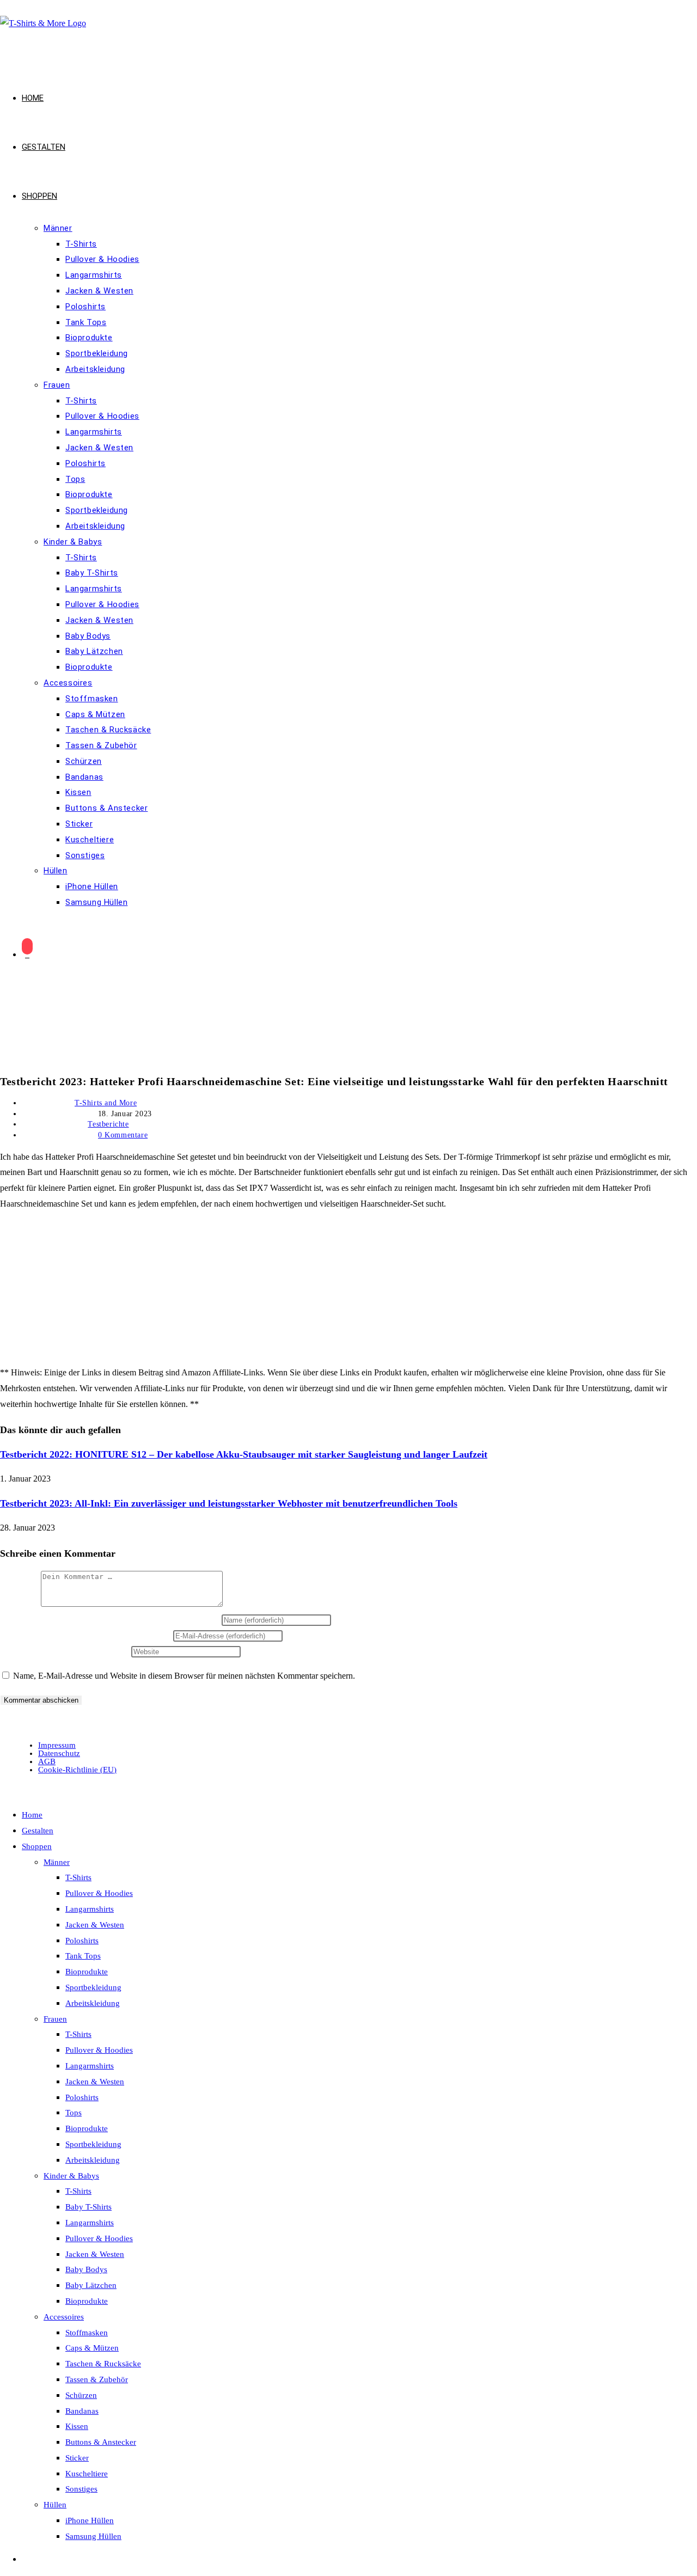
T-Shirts (78, 1877)
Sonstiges (81, 2489)
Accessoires (64, 2317)
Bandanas (82, 2411)
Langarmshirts (90, 1909)
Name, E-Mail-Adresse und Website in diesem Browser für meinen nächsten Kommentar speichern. (184, 1676)
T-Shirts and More (106, 1103)
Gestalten (38, 1831)
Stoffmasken (87, 2333)
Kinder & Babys (71, 2176)
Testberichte (108, 1124)
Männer (57, 1862)
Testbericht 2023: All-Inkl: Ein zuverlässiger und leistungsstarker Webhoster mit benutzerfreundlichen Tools (229, 1503)
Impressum (57, 1745)
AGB (47, 1761)
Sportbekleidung (93, 1987)
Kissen (77, 2426)
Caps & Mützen (92, 2348)
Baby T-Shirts (88, 2207)
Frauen (55, 2019)
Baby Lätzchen (91, 2285)
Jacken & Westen (95, 1925)
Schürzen (81, 2395)
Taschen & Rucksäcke (103, 2364)
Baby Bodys (86, 2269)
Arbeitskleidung (93, 2003)
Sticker (77, 2458)
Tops (74, 2113)
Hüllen (55, 2505)
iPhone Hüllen (90, 2520)
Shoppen (37, 1846)
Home (32, 1815)
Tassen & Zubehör (97, 2379)
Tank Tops (83, 1956)
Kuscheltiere (87, 2474)
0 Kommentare (123, 1135)
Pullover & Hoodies (99, 1893)
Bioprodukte (87, 1972)
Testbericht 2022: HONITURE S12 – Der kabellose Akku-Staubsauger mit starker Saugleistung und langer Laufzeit (244, 1454)
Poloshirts (82, 1941)
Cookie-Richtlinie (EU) (77, 1770)
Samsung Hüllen (93, 2536)
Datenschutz (59, 1753)
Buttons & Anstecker (101, 2442)
